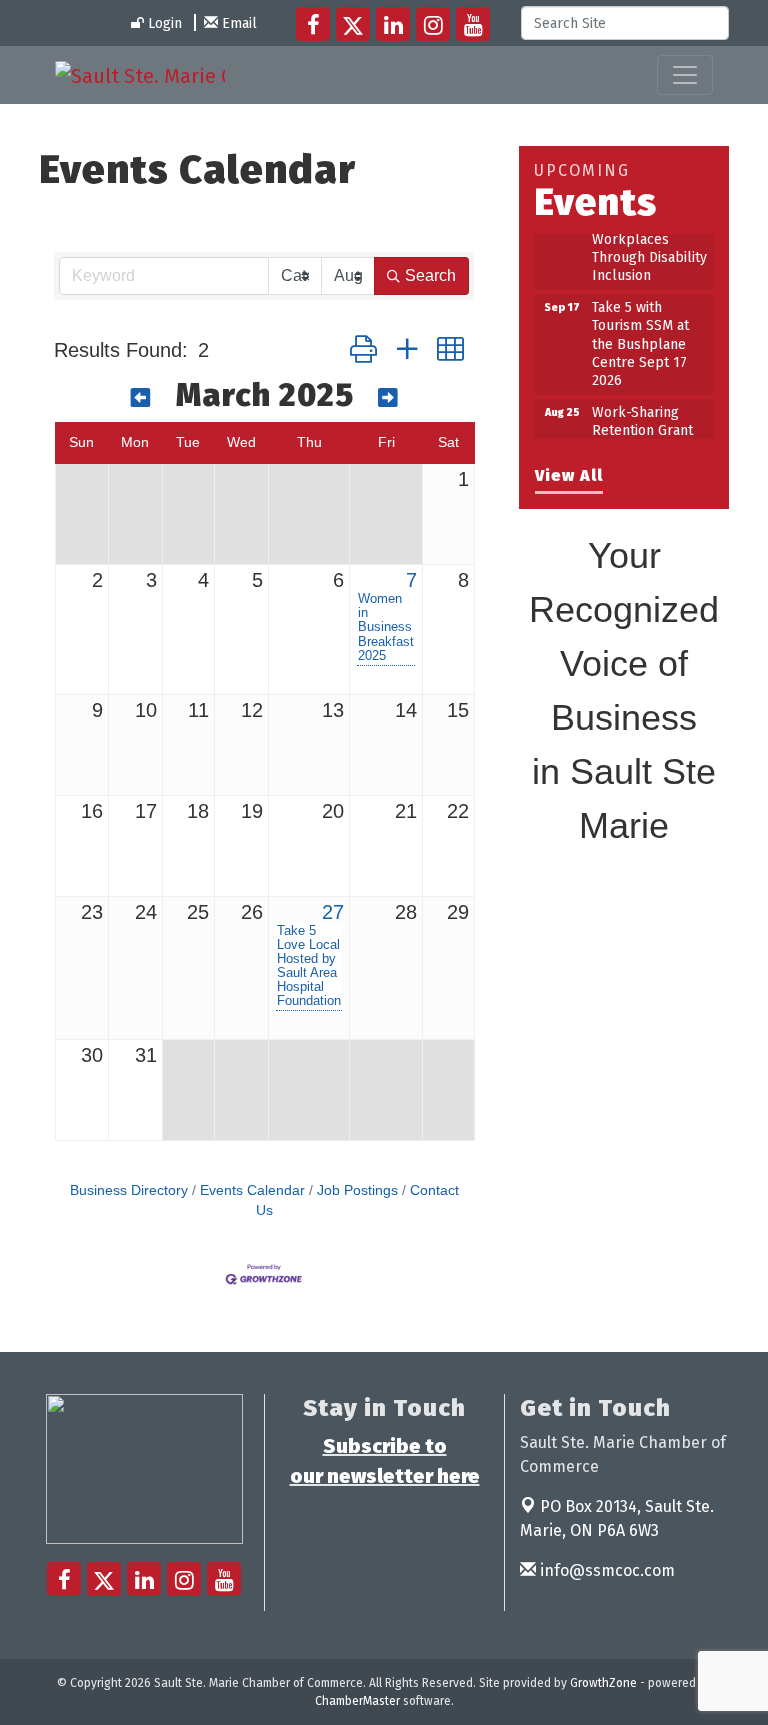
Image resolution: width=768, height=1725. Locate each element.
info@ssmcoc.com (605, 1570)
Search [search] (430, 275)
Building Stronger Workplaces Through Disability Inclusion (649, 241)
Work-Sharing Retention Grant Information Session (642, 433)
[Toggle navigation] (685, 75)
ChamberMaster (357, 1701)
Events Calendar (252, 1190)
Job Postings (357, 1190)
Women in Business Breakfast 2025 (386, 627)
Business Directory (129, 1190)
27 (333, 912)
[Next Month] (388, 398)
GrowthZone (603, 1683)
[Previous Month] (141, 398)
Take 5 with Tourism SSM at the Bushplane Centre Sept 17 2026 (640, 337)
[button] (363, 350)
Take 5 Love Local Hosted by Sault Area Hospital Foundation (309, 966)
